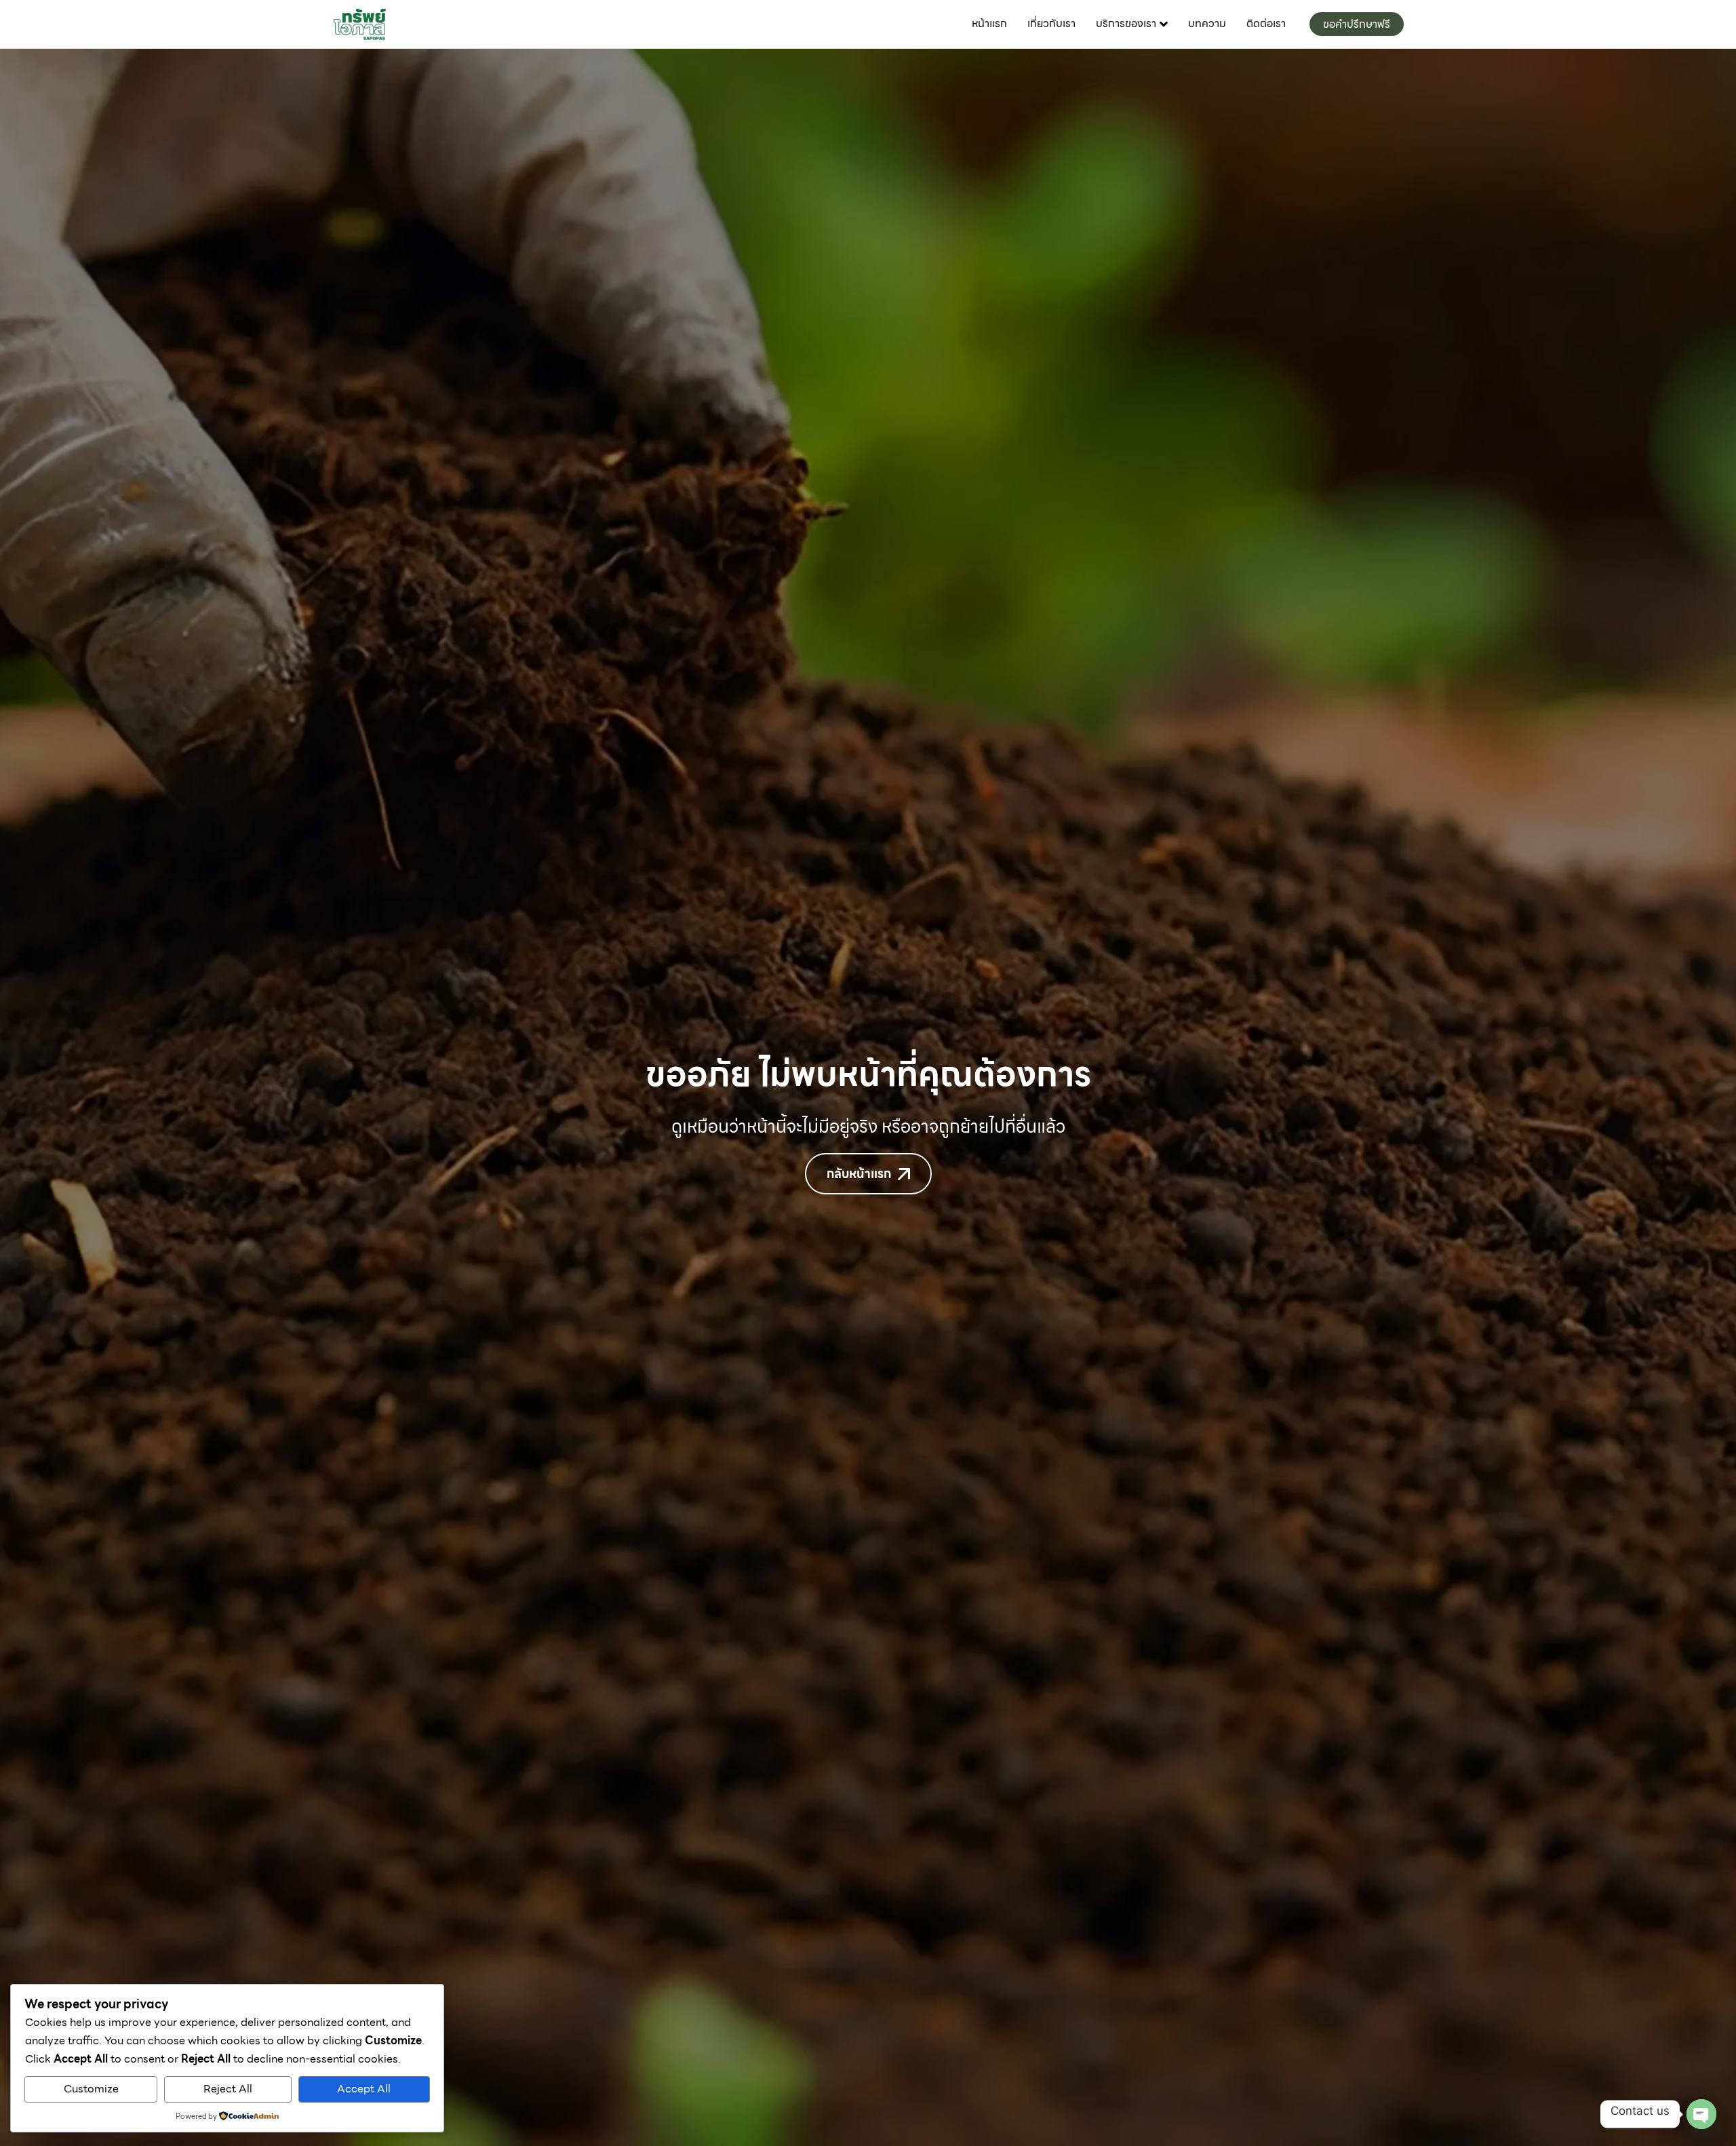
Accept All (364, 2089)
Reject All (228, 2089)
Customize (91, 2089)
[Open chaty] (1701, 2114)
